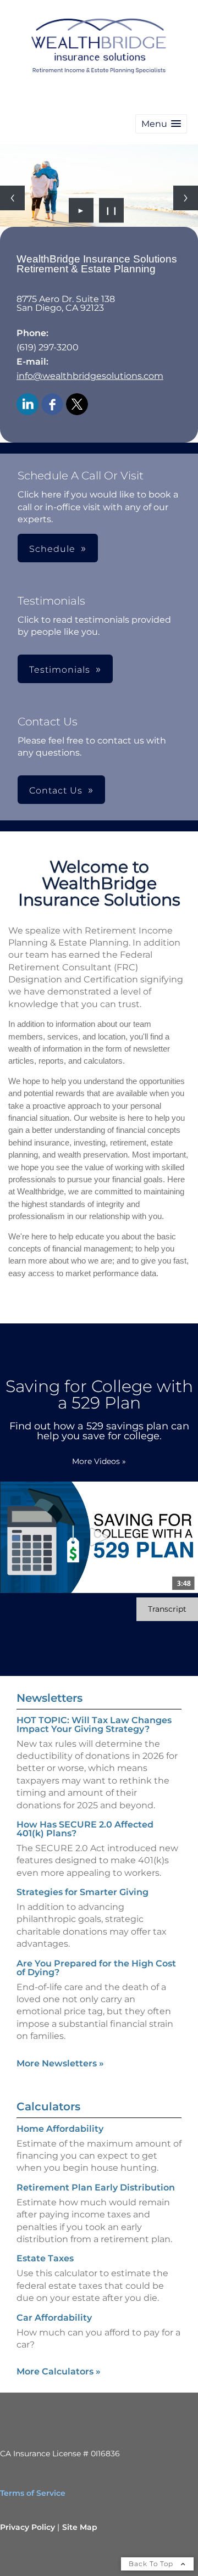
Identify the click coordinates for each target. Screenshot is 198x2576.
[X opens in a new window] (77, 405)
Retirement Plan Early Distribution (96, 2187)
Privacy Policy (28, 2527)
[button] (161, 124)
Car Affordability (54, 2318)
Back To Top (152, 2564)
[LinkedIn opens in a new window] (28, 405)
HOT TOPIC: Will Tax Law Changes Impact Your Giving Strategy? (94, 1725)
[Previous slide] (12, 198)
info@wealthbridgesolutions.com (90, 376)
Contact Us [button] (56, 790)
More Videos (99, 1461)
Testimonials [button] (60, 670)
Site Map (80, 2527)
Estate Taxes (45, 2258)
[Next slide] (186, 198)
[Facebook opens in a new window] (52, 405)
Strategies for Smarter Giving (82, 1892)
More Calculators (59, 2371)
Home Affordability (60, 2129)
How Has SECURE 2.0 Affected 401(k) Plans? (85, 1829)
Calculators (48, 2106)
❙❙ (112, 210)
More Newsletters (60, 2063)
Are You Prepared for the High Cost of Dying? (96, 1968)
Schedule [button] (52, 549)
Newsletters (50, 1698)
